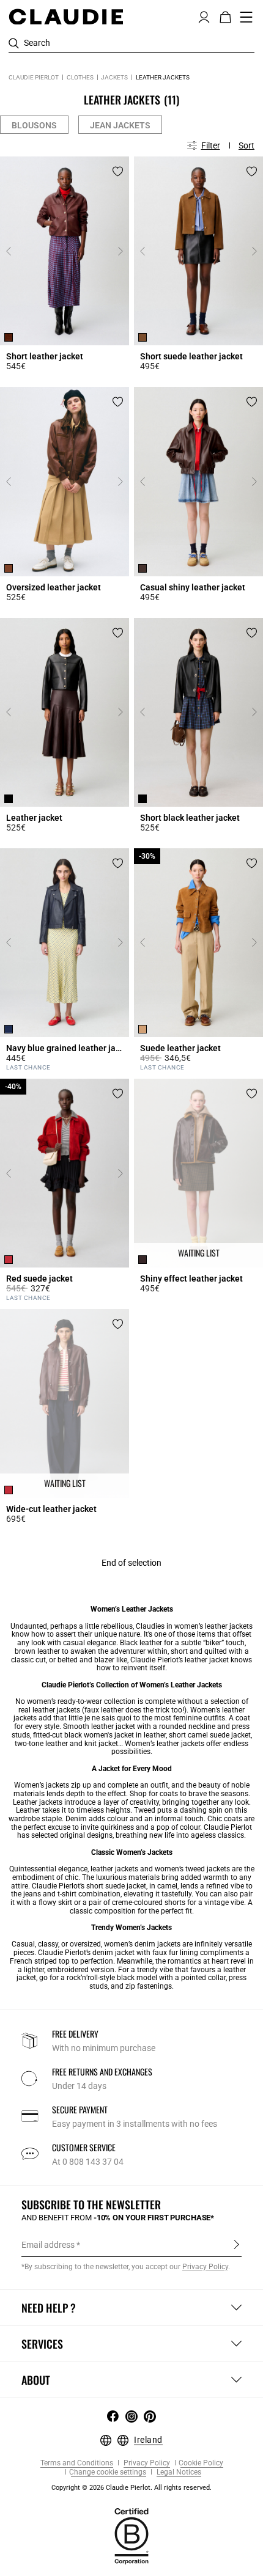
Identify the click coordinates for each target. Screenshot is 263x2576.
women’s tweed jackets (192, 1869)
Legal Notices (178, 2472)
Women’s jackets (42, 1785)
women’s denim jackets (142, 1944)
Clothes (80, 77)
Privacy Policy (146, 2463)
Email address (48, 2245)
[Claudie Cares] (131, 2536)
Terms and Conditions (77, 2463)
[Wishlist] (118, 171)
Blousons (34, 125)
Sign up (236, 2244)
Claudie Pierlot (34, 77)
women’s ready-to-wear (65, 1701)
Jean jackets (120, 125)
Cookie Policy (201, 2463)
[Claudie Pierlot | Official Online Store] (66, 17)
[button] (204, 16)
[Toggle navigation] (246, 17)
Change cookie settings (108, 2472)
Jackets (114, 77)
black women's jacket (99, 1735)
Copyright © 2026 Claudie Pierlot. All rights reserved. (131, 2488)
